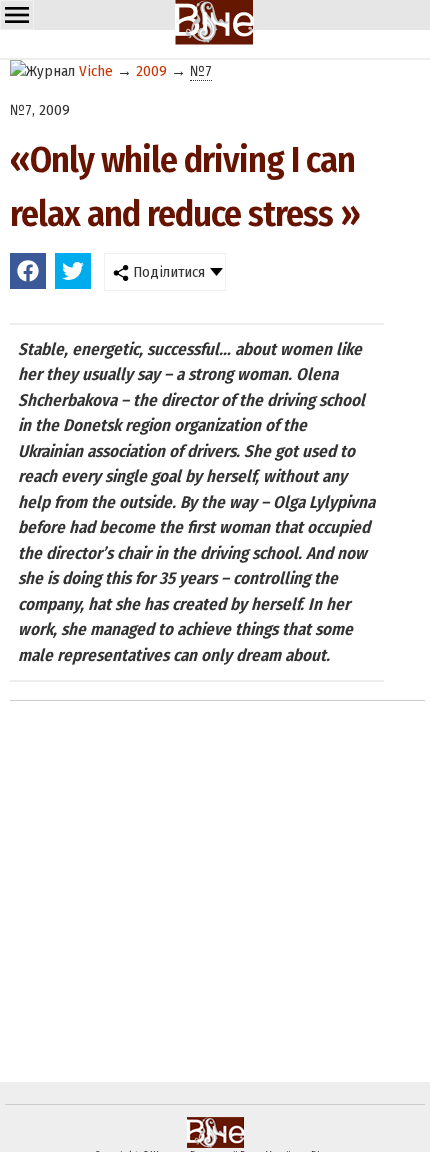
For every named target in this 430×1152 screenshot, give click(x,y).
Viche (96, 71)
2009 (151, 71)
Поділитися (167, 272)
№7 (201, 71)
